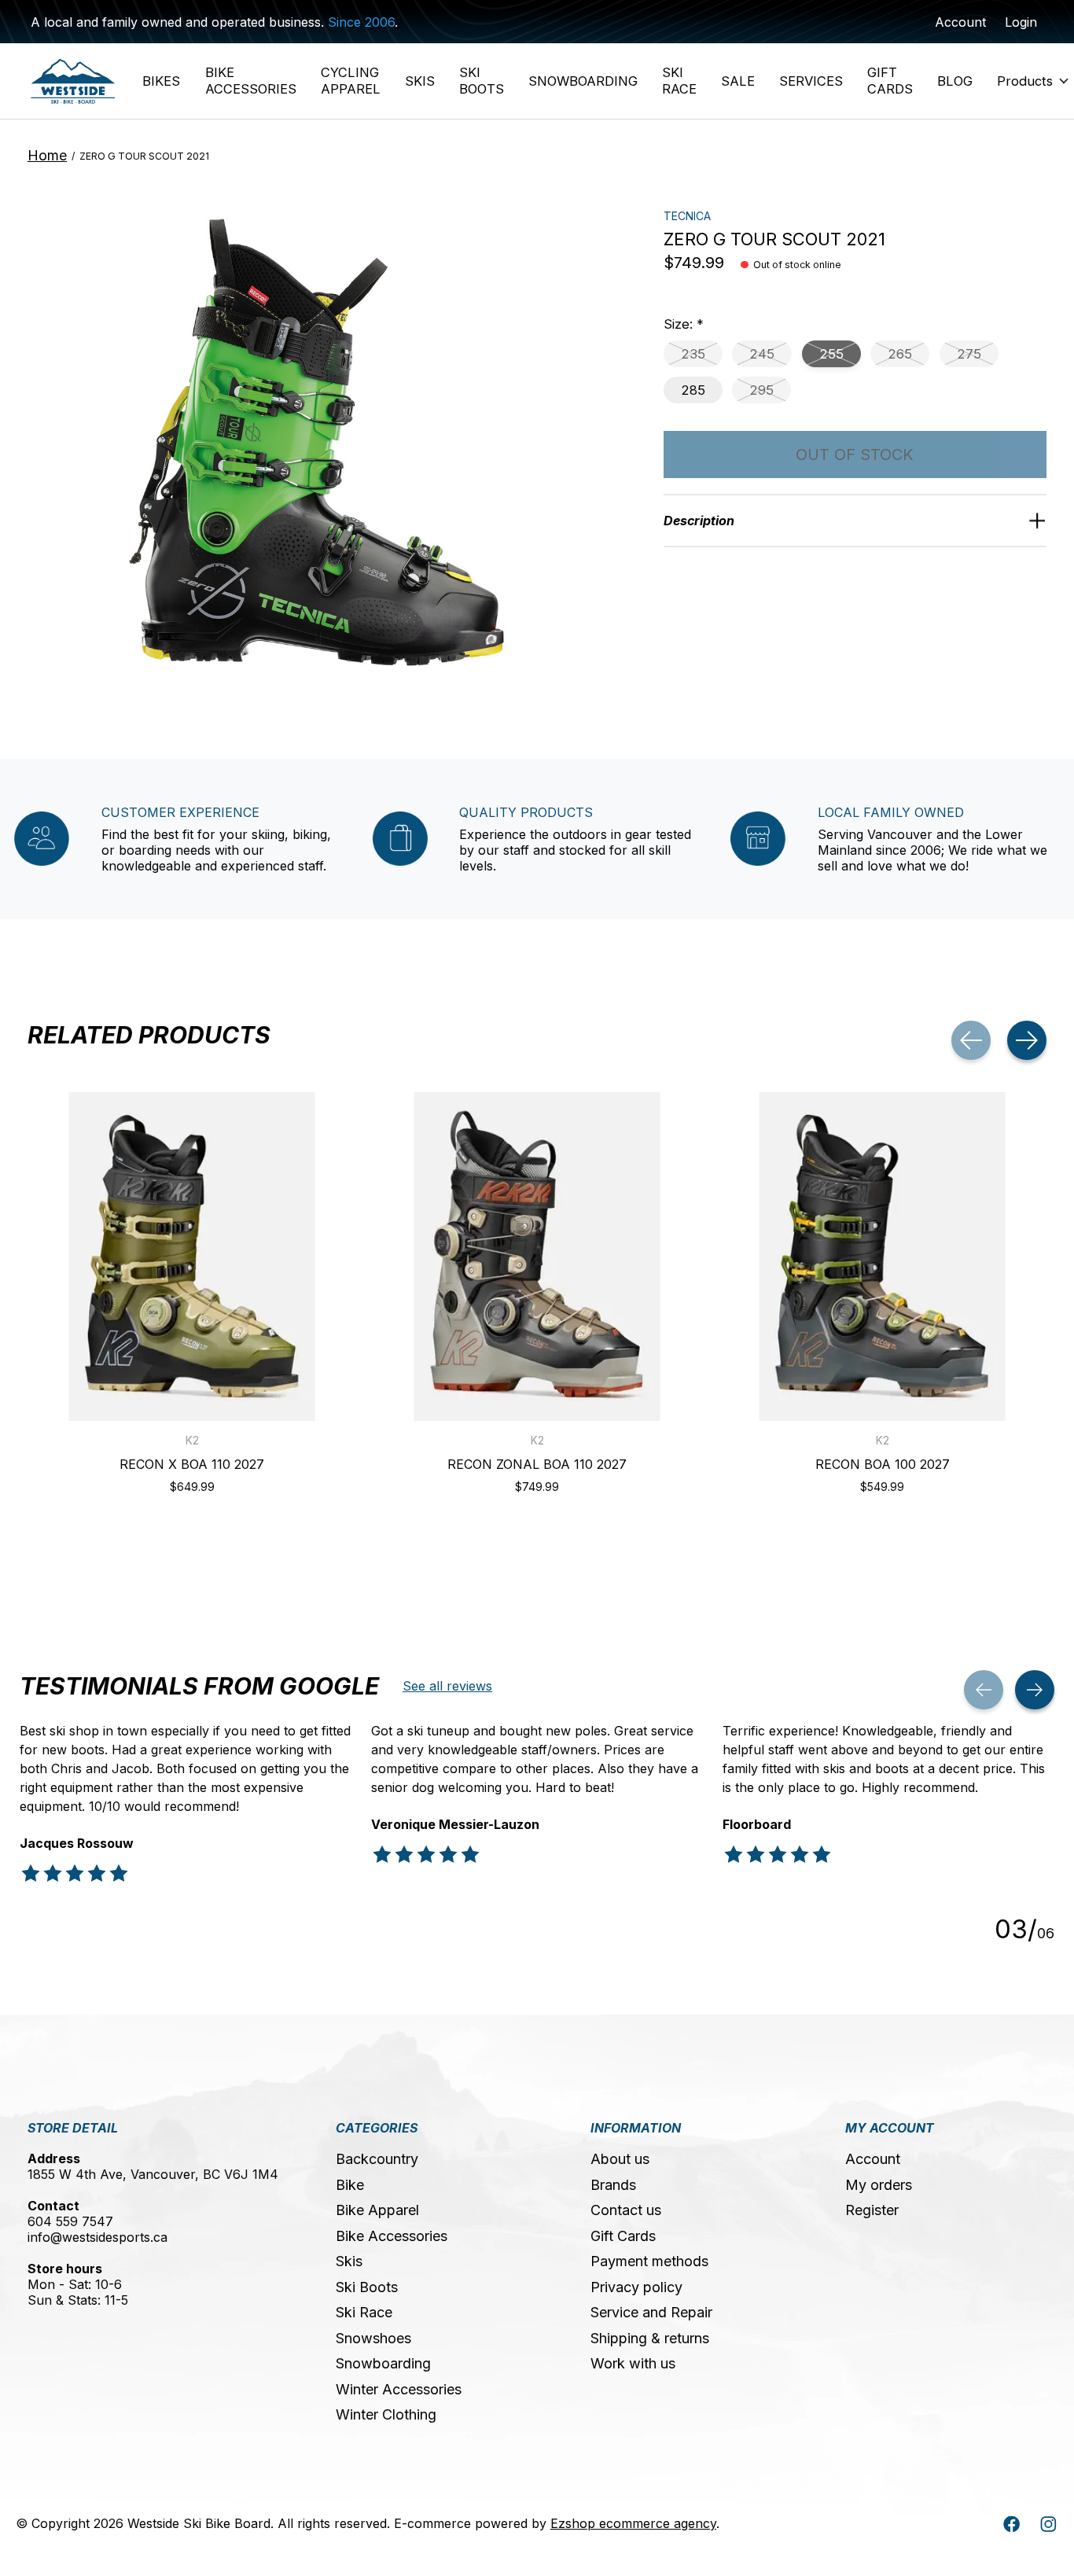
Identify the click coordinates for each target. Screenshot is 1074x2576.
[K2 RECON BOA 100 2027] (882, 1257)
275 (969, 354)
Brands (613, 2185)
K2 (192, 1441)
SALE (738, 81)
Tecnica (687, 216)
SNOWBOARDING (583, 81)
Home (47, 155)
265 (900, 354)
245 (762, 354)
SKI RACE (679, 81)
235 (693, 354)
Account (873, 2159)
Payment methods (649, 2261)
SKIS (420, 81)
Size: (684, 324)
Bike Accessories (392, 2236)
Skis (349, 2261)
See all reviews (447, 1686)
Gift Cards (623, 2236)
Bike (350, 2185)
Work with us (633, 2363)
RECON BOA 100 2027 (883, 1464)
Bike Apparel (377, 2210)
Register (872, 2210)
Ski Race (364, 2312)
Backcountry (377, 2159)
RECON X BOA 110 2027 (192, 1464)
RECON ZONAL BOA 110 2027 (537, 1464)
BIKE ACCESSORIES (251, 81)
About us (620, 2159)
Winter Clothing (386, 2414)
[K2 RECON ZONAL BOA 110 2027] (537, 1257)
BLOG (955, 81)
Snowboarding (383, 2363)
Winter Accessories (399, 2389)
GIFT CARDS (890, 81)
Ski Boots (367, 2287)
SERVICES (811, 81)
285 (693, 390)
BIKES (161, 81)
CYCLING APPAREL (351, 81)
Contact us (626, 2210)
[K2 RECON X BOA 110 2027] (192, 1257)
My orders (879, 2185)
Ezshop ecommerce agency (633, 2523)
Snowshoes (373, 2338)
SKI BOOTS (482, 81)
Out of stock (855, 454)
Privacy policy (636, 2287)
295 (761, 390)
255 (831, 354)
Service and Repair (651, 2312)
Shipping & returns (650, 2338)
